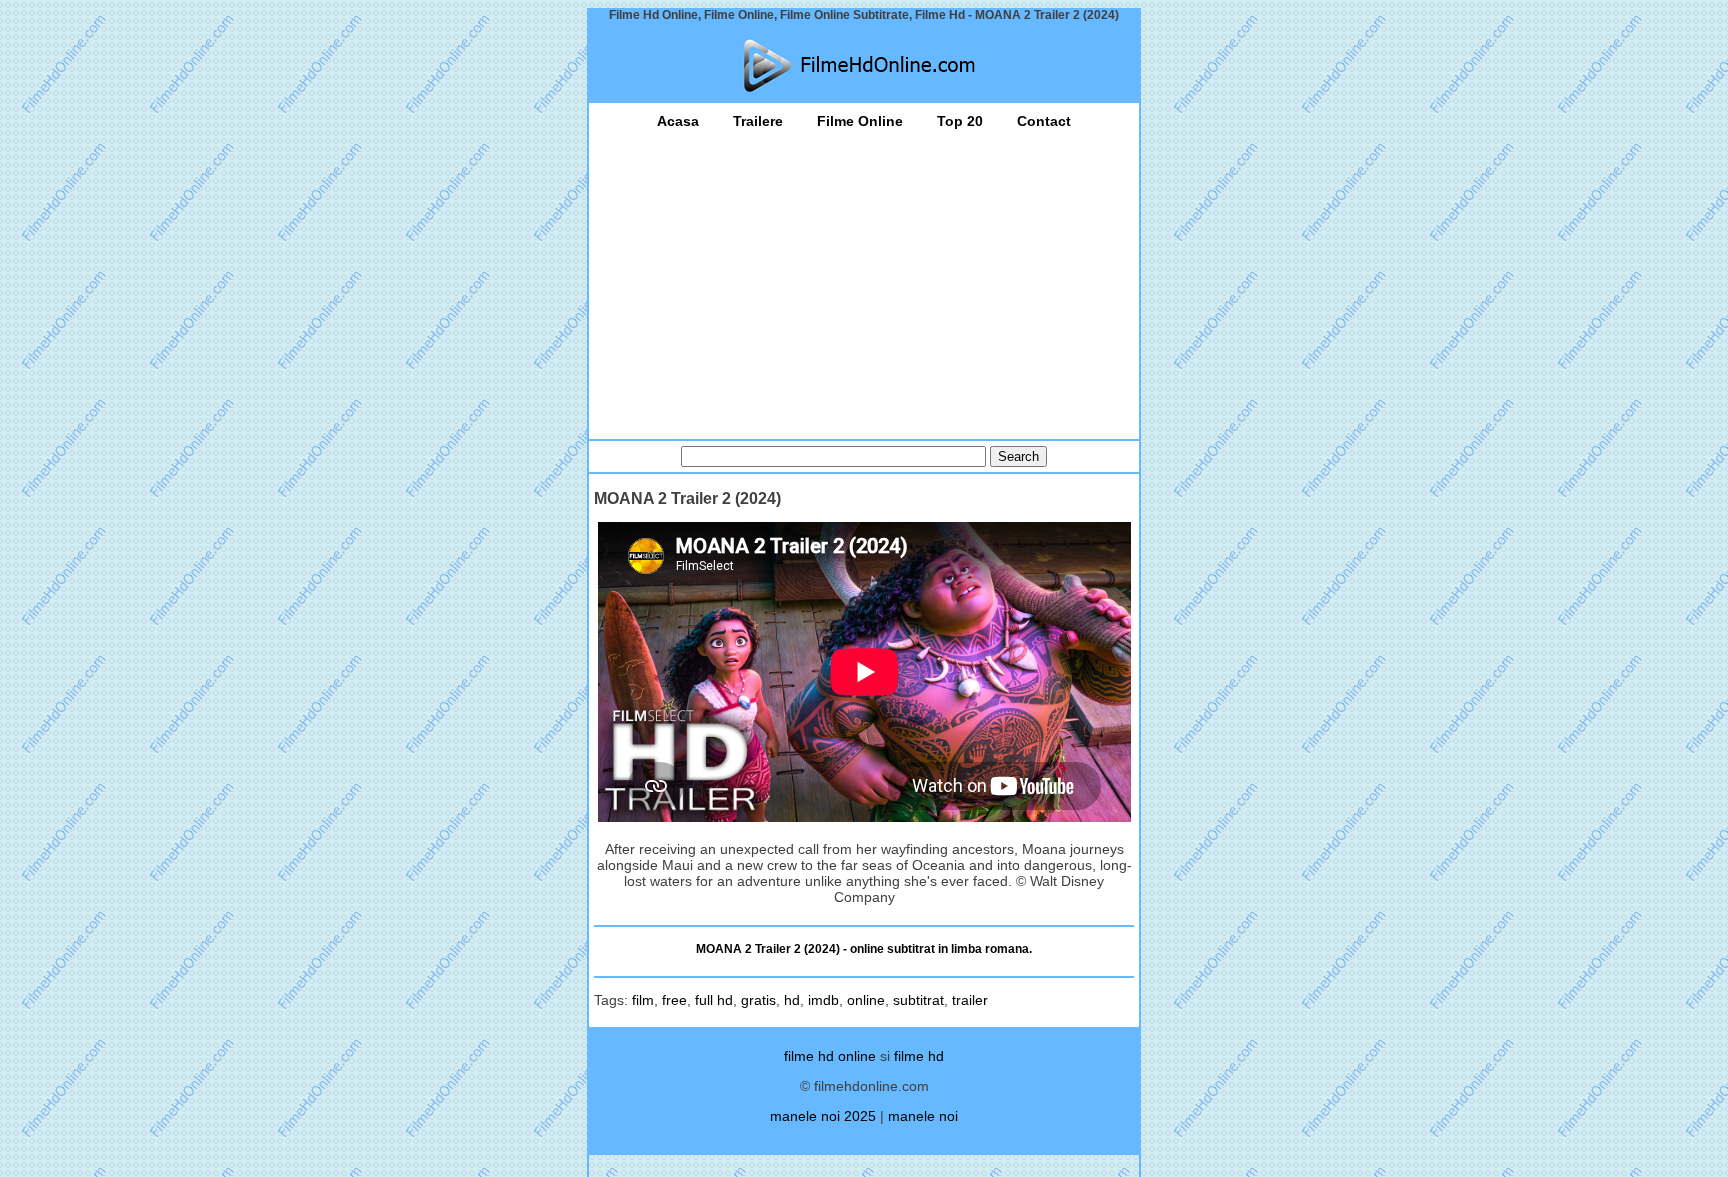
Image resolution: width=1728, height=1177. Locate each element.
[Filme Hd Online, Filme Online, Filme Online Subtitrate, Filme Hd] (864, 65)
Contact (1044, 121)
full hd (714, 1000)
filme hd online (830, 1056)
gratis (758, 1000)
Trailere (758, 121)
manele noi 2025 (823, 1116)
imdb (823, 1000)
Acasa (678, 121)
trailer (970, 1000)
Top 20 (960, 121)
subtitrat (918, 1000)
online (866, 1000)
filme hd (919, 1056)
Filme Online (860, 121)
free (674, 1000)
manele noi (923, 1116)
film (643, 1000)
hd (792, 1000)
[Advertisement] (864, 279)
